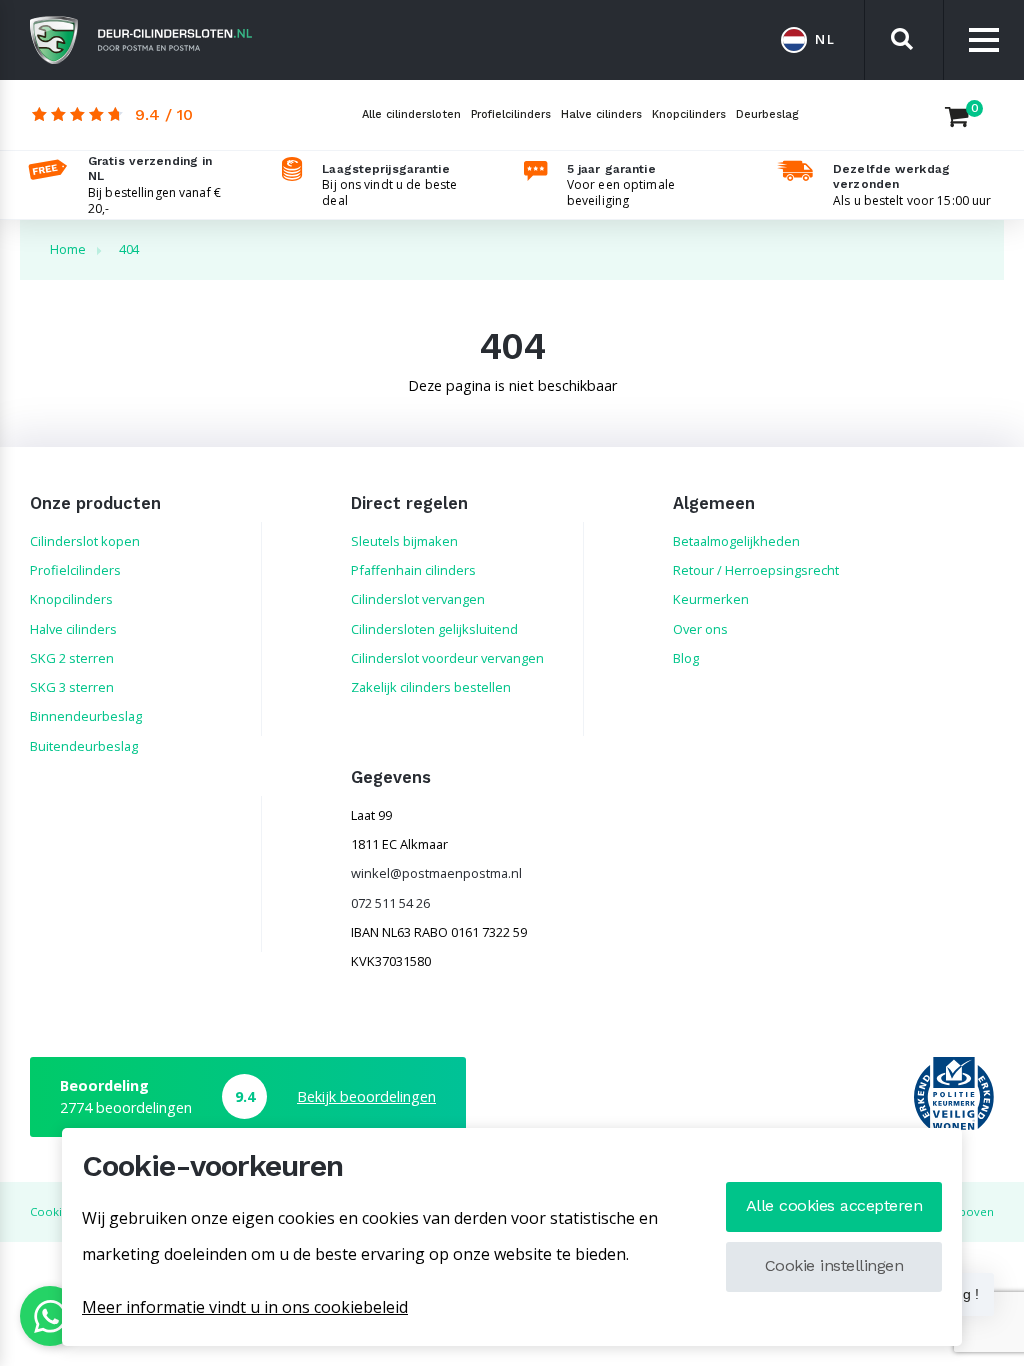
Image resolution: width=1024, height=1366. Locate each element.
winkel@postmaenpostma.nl (436, 873)
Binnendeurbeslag (86, 716)
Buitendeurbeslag (84, 746)
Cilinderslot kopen (85, 541)
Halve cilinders (601, 114)
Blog (686, 658)
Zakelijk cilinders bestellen (431, 687)
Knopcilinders (689, 114)
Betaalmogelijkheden (736, 541)
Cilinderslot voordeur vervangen (447, 658)
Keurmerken (711, 599)
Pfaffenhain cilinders (413, 570)
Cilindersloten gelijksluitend (434, 629)
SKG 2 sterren (72, 658)
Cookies (52, 1211)
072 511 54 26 (390, 903)
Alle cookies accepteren (834, 1205)
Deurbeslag (767, 114)
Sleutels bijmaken (404, 541)
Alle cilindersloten (411, 114)
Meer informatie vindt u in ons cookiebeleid (245, 1307)
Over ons (700, 629)
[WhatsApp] (50, 1316)
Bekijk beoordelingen (366, 1096)
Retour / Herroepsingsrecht (756, 570)
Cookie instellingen (834, 1265)
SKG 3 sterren (72, 687)
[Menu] (984, 40)
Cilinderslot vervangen (418, 599)
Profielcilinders (511, 114)
